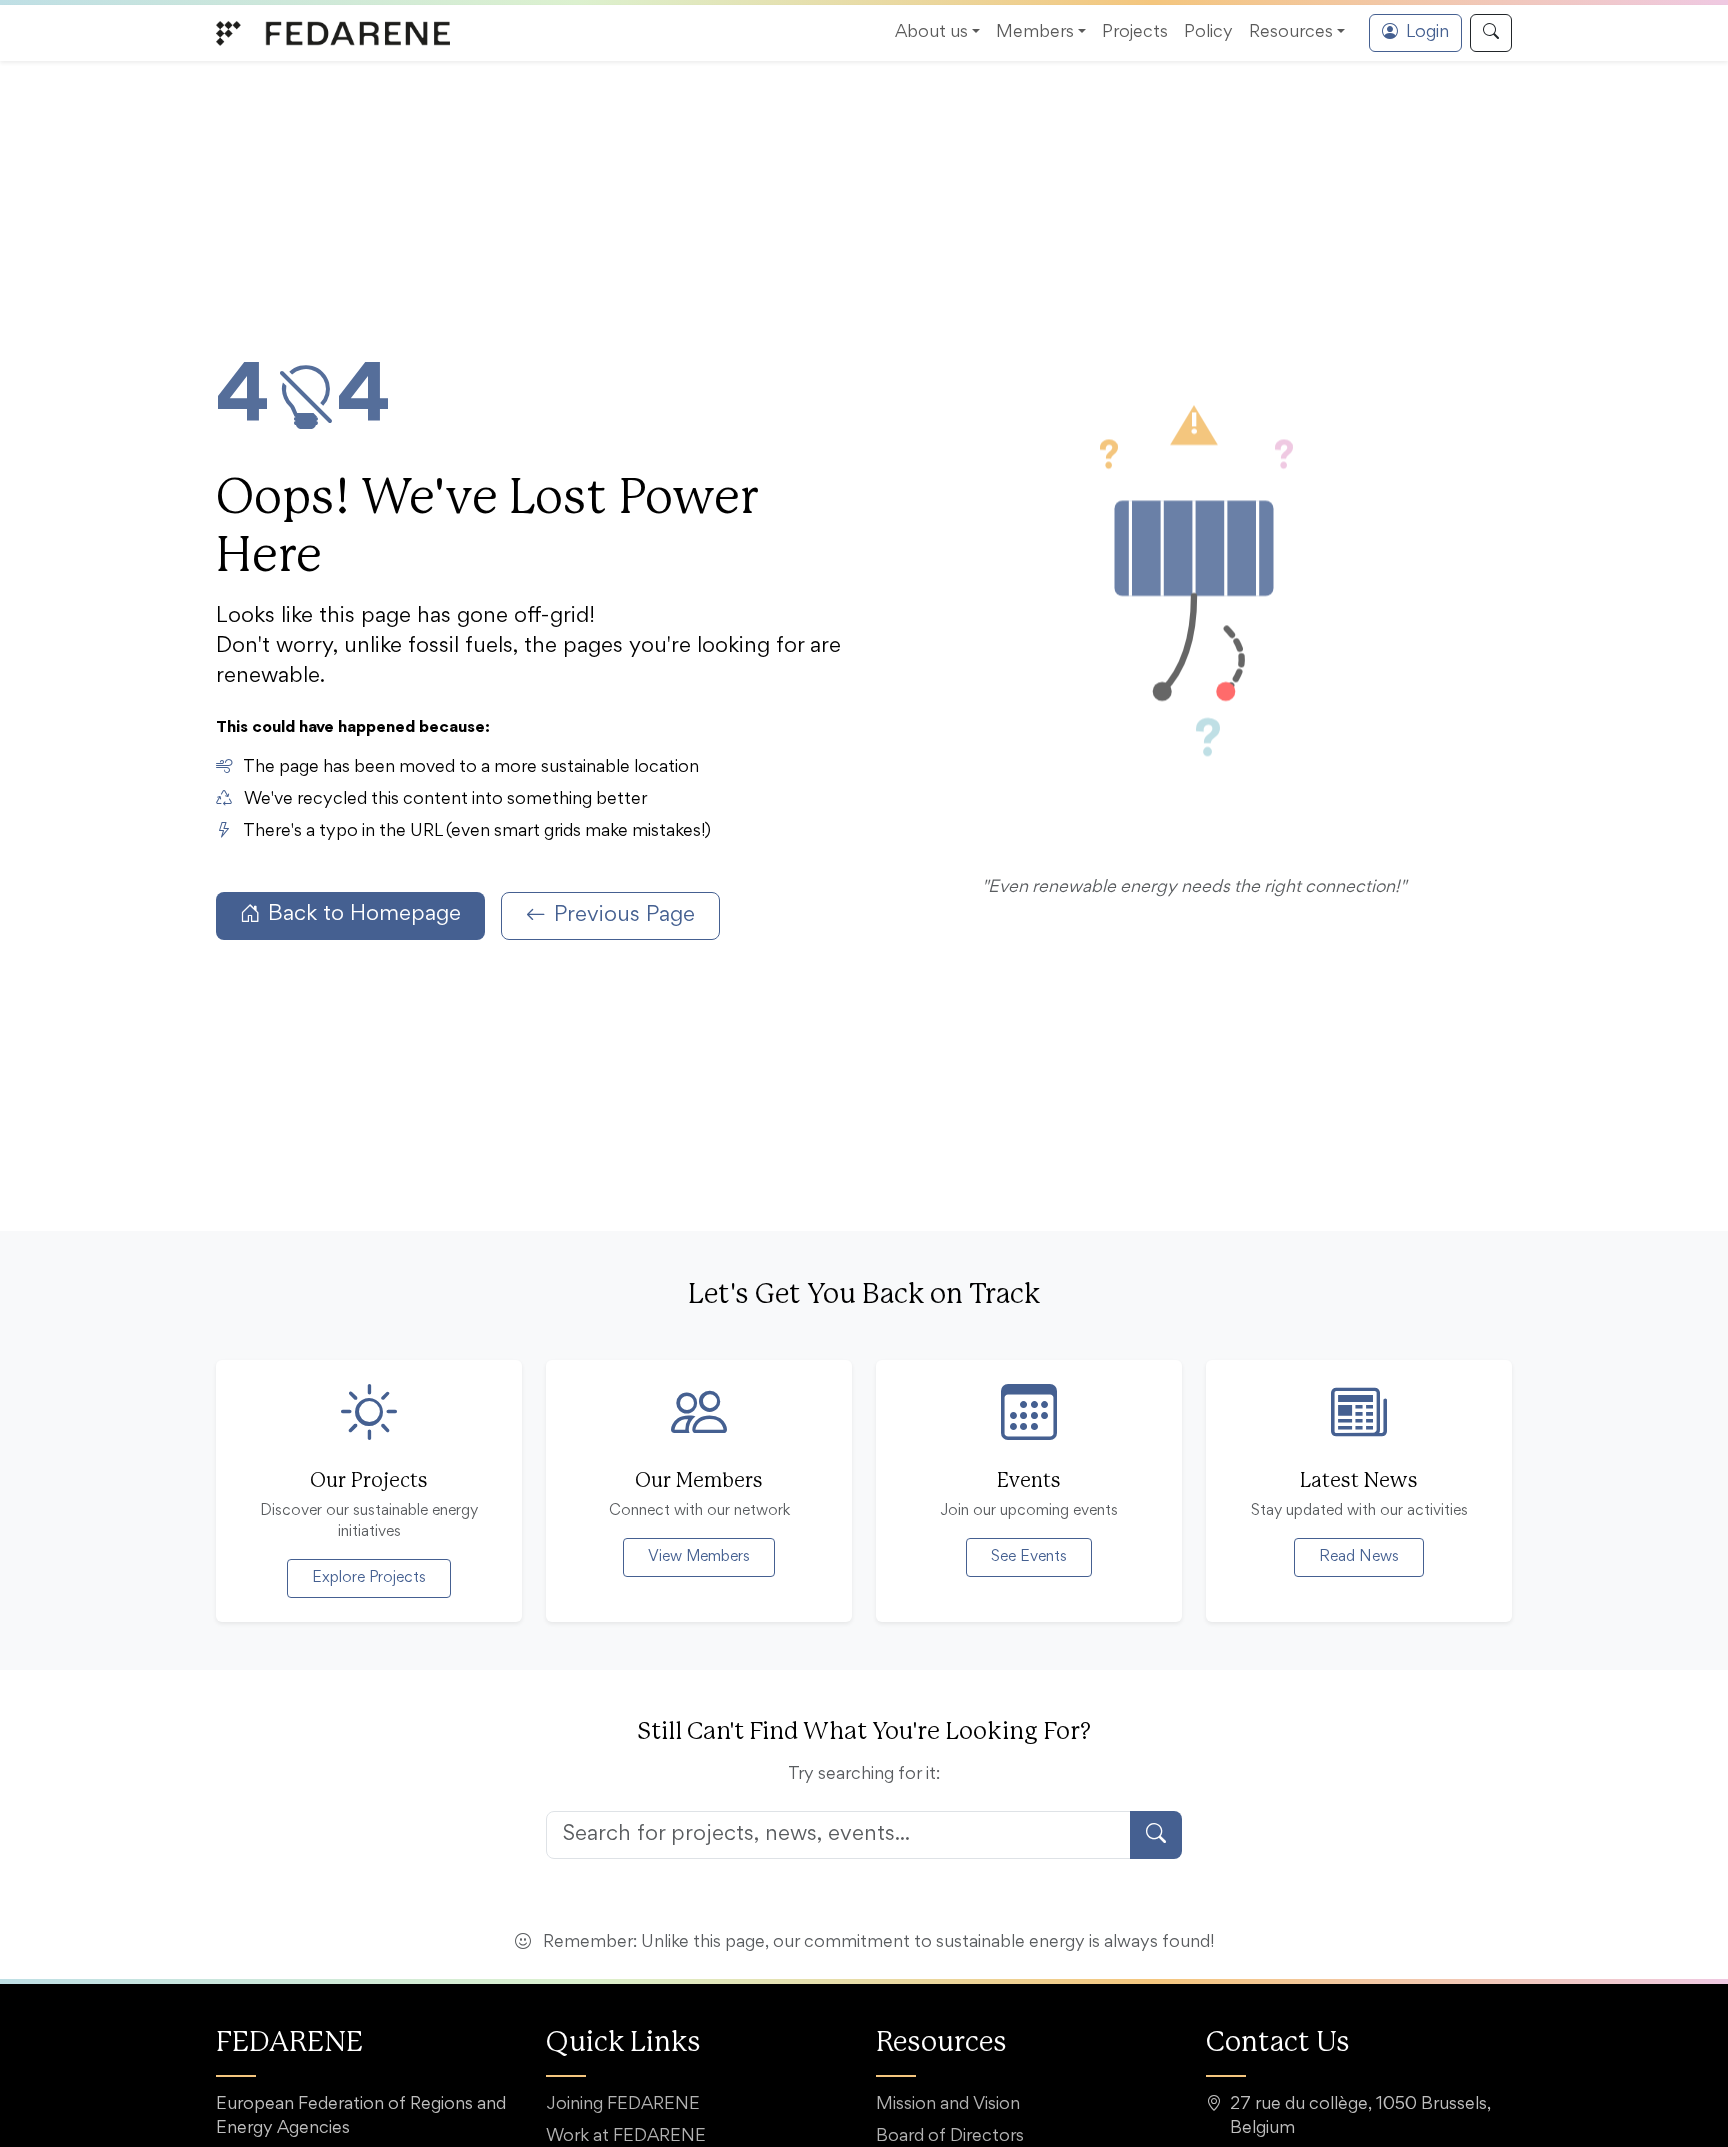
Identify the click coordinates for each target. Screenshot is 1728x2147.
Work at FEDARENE (626, 2137)
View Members (699, 1557)
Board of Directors (950, 2137)
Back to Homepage (364, 915)
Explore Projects (369, 1578)
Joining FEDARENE (623, 2105)
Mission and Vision (948, 2105)
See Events (1029, 1557)
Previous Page (624, 916)
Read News (1359, 1557)
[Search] (1491, 33)
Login (1427, 33)
